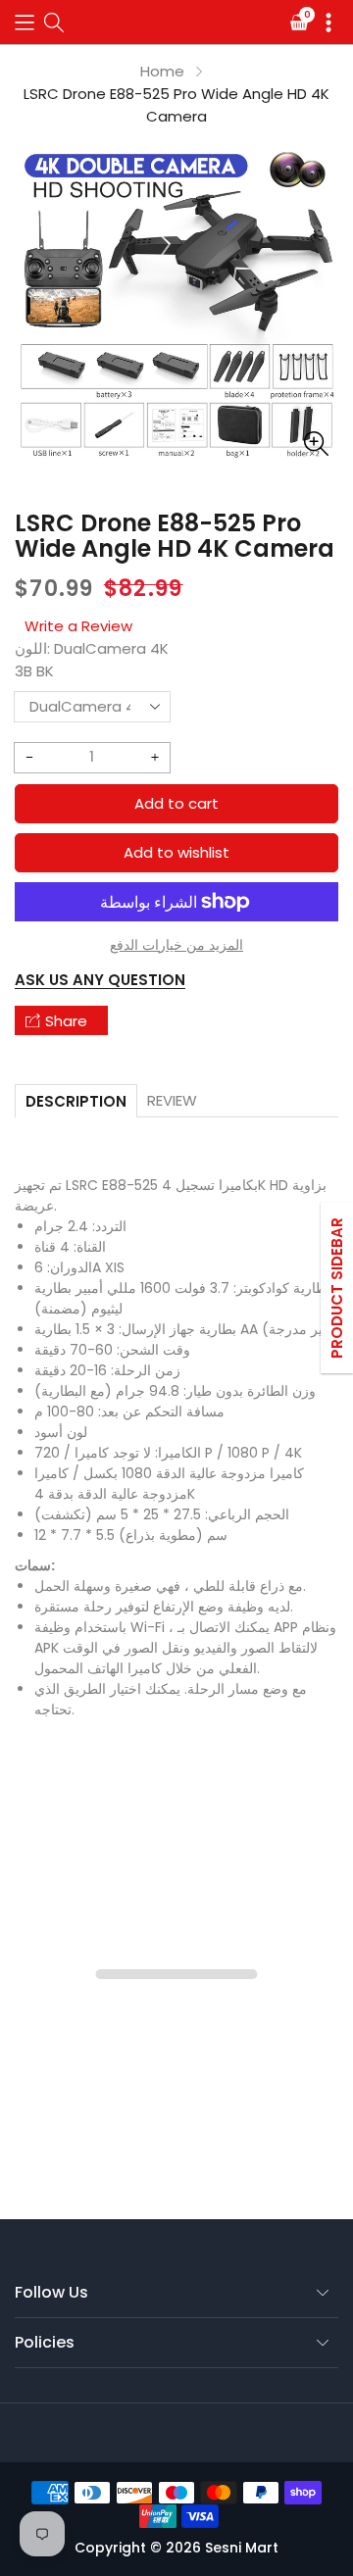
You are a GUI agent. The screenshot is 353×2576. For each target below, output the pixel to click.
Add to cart (176, 803)
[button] (25, 22)
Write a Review (78, 626)
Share (66, 1021)
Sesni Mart (242, 2548)
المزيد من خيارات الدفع (176, 945)
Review (172, 1100)
